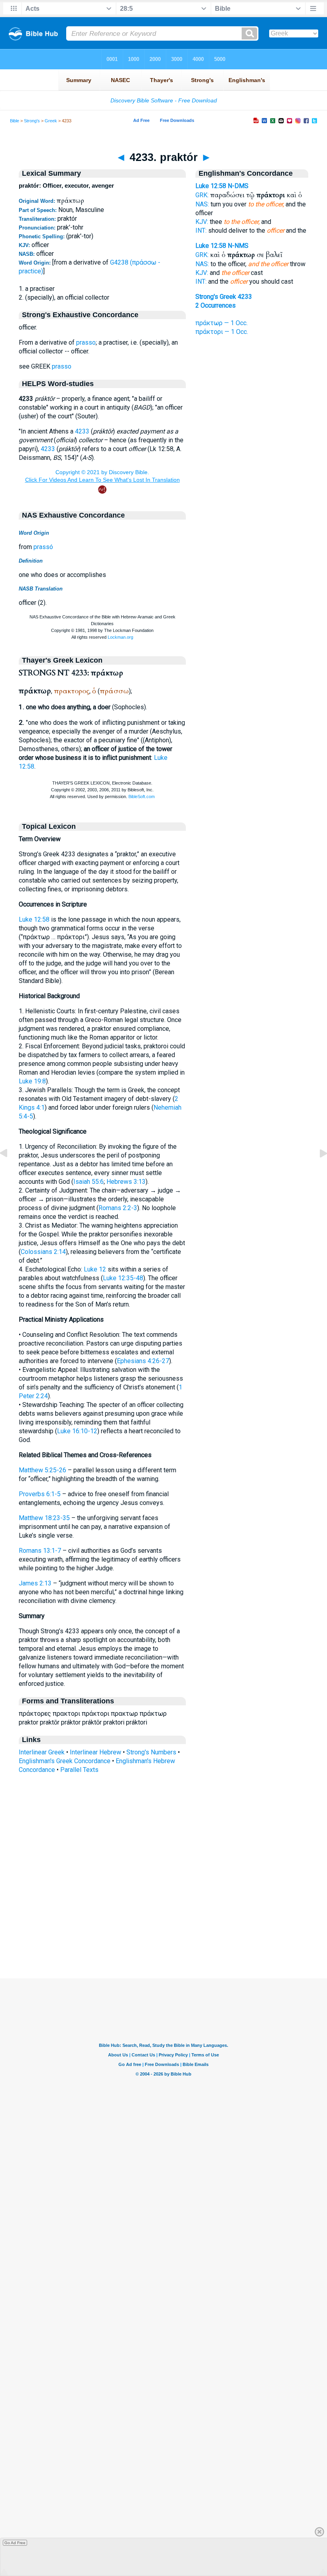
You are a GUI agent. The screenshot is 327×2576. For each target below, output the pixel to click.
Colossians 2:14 (43, 1252)
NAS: (202, 204)
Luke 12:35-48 (123, 1278)
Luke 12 (95, 1269)
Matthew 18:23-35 (44, 1518)
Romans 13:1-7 (40, 1551)
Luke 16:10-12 (77, 1431)
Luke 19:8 (32, 1081)
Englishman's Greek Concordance (65, 1761)
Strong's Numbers (151, 1752)
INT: (201, 231)
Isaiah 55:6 (89, 1182)
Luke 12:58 (34, 919)
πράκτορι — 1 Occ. (222, 332)
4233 (82, 431)
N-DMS (238, 186)
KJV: (202, 222)
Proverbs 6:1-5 (40, 1494)
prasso (86, 342)
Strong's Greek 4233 (224, 297)
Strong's (32, 121)
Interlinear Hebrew (96, 1752)
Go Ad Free (15, 2543)
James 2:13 (35, 1583)
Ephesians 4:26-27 (143, 1361)
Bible (15, 121)
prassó (43, 547)
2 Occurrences (216, 305)
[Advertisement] (163, 1930)
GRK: (202, 195)
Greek (51, 121)
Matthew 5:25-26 (42, 1470)
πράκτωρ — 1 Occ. (222, 323)
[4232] (10, 1171)
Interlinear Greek (42, 1752)
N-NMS (238, 246)
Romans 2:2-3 (118, 1208)
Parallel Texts (79, 1770)
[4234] (317, 1171)
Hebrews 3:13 (126, 1182)
